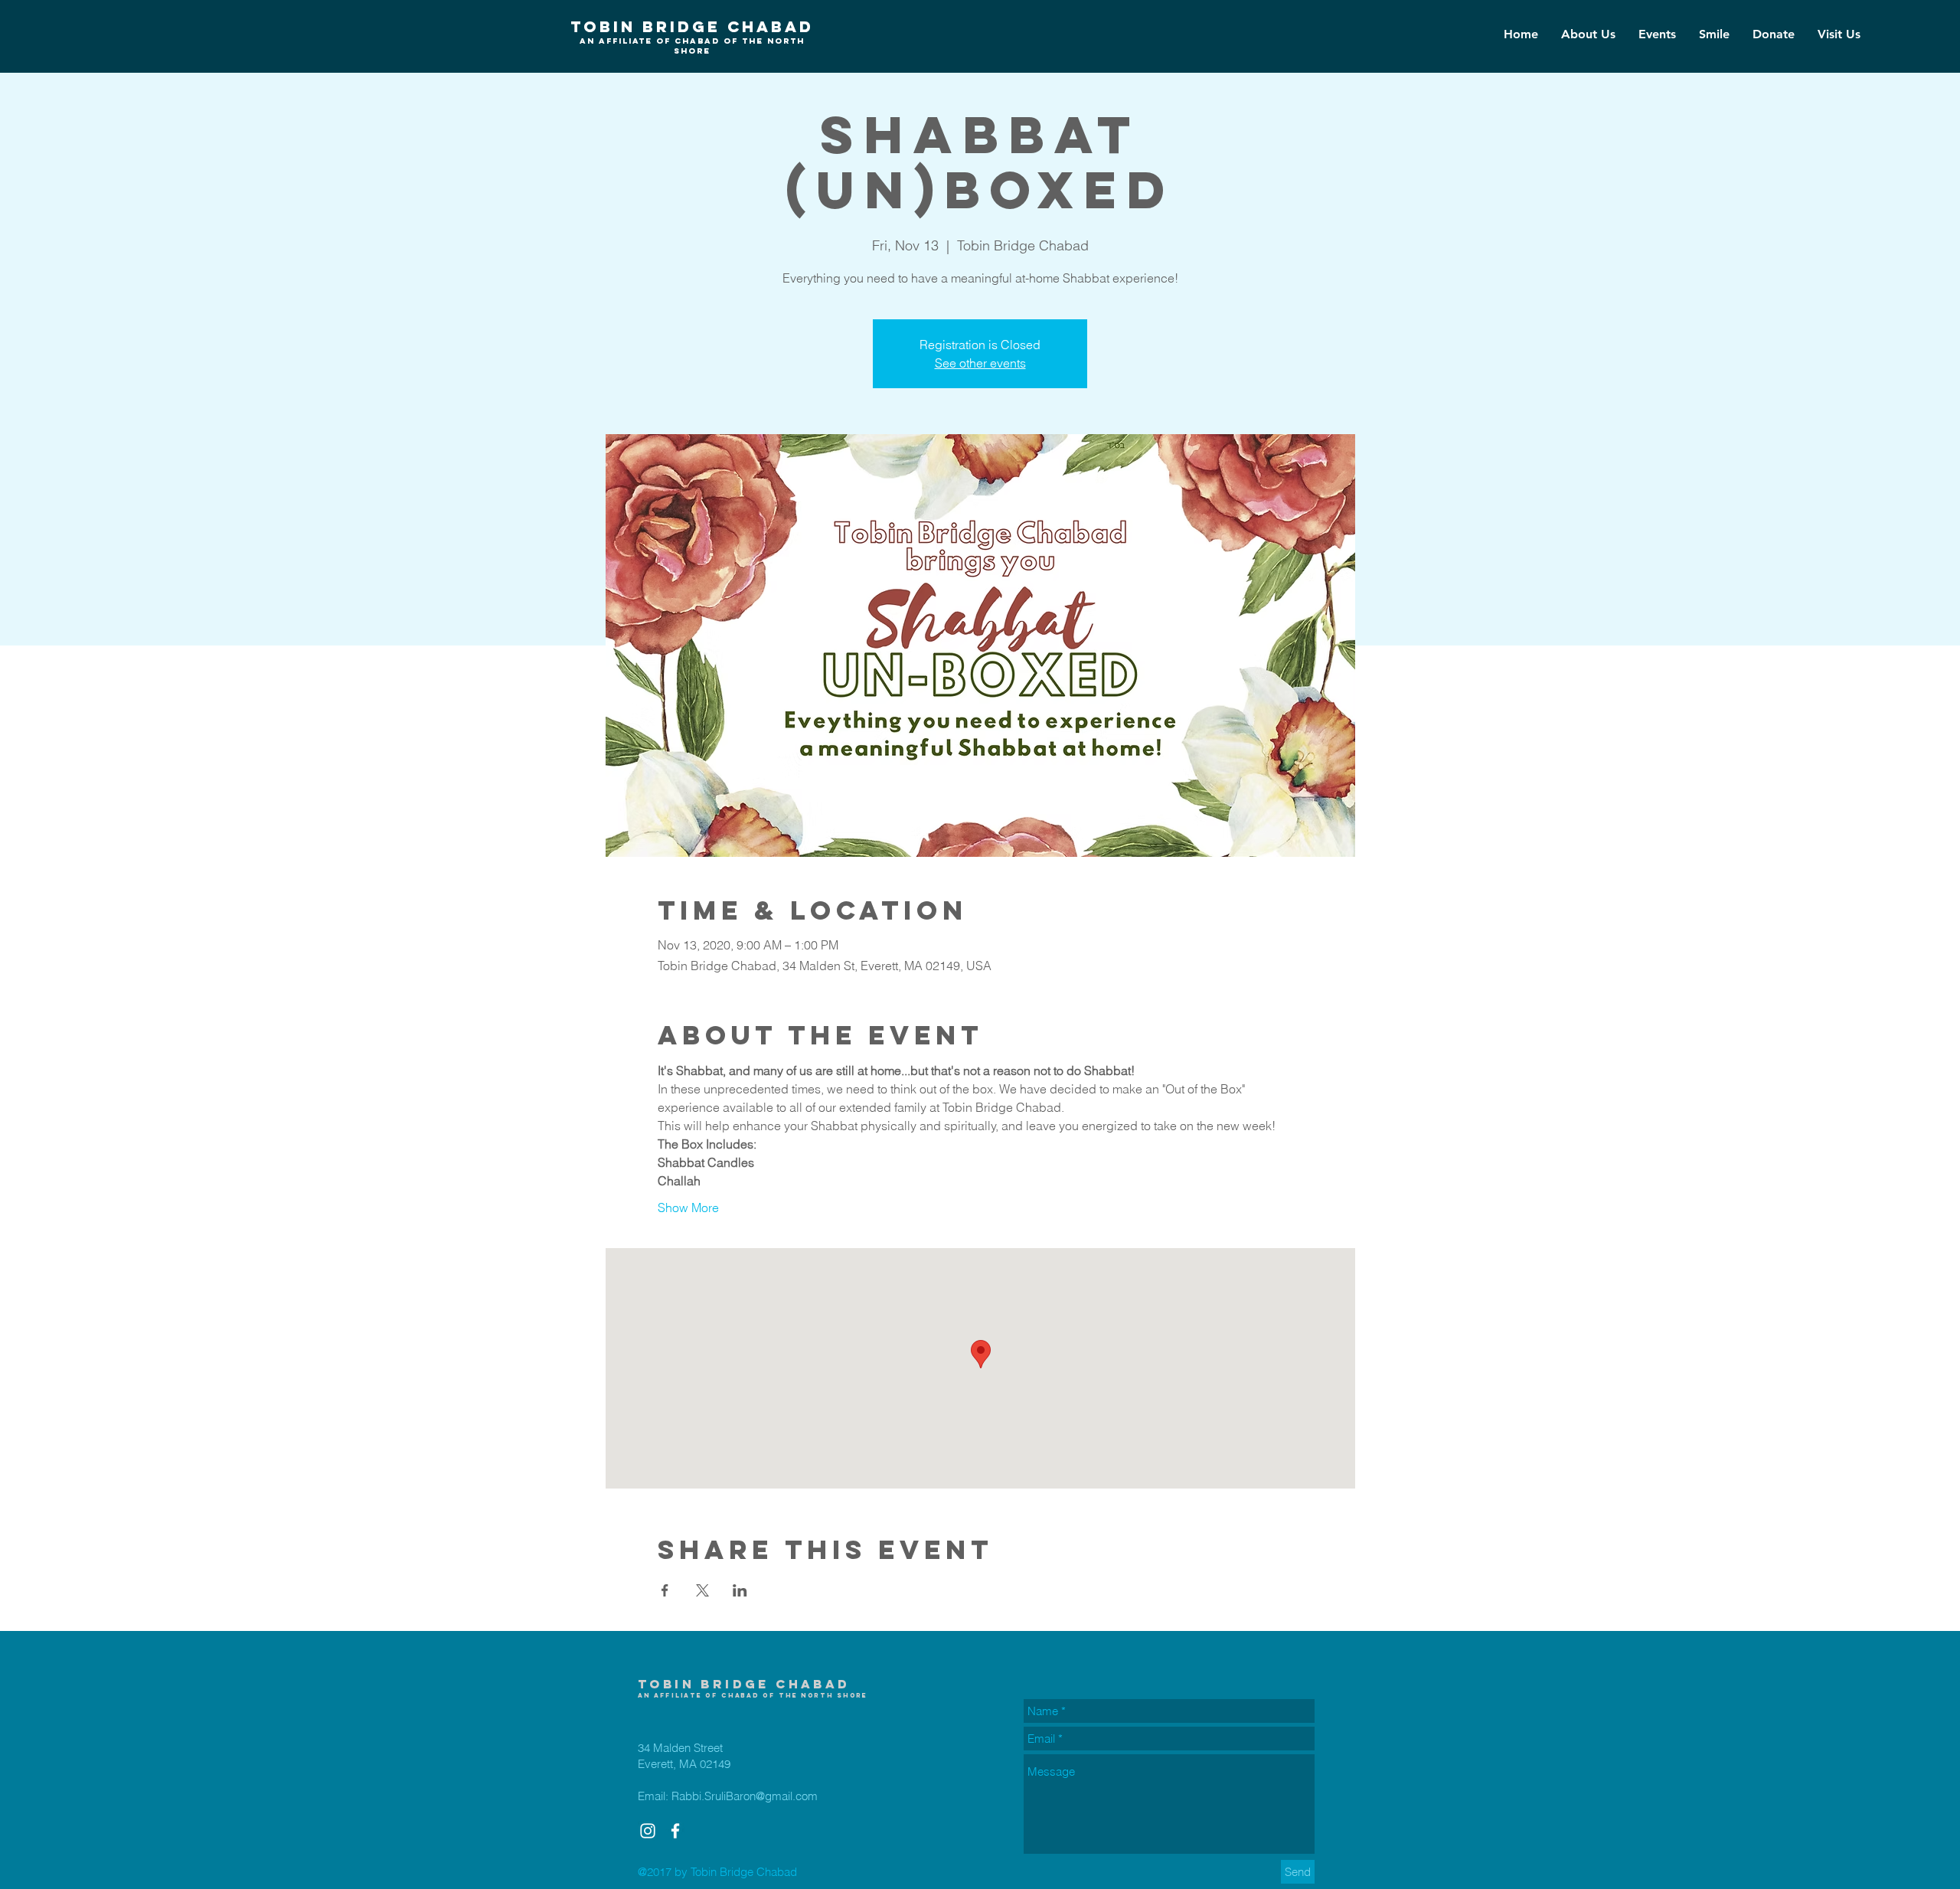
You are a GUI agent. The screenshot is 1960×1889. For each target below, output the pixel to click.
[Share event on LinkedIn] (740, 1590)
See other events (980, 363)
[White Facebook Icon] (675, 1831)
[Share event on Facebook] (665, 1590)
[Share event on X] (702, 1590)
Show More (688, 1208)
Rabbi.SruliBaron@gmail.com (745, 1796)
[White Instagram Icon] (648, 1831)
